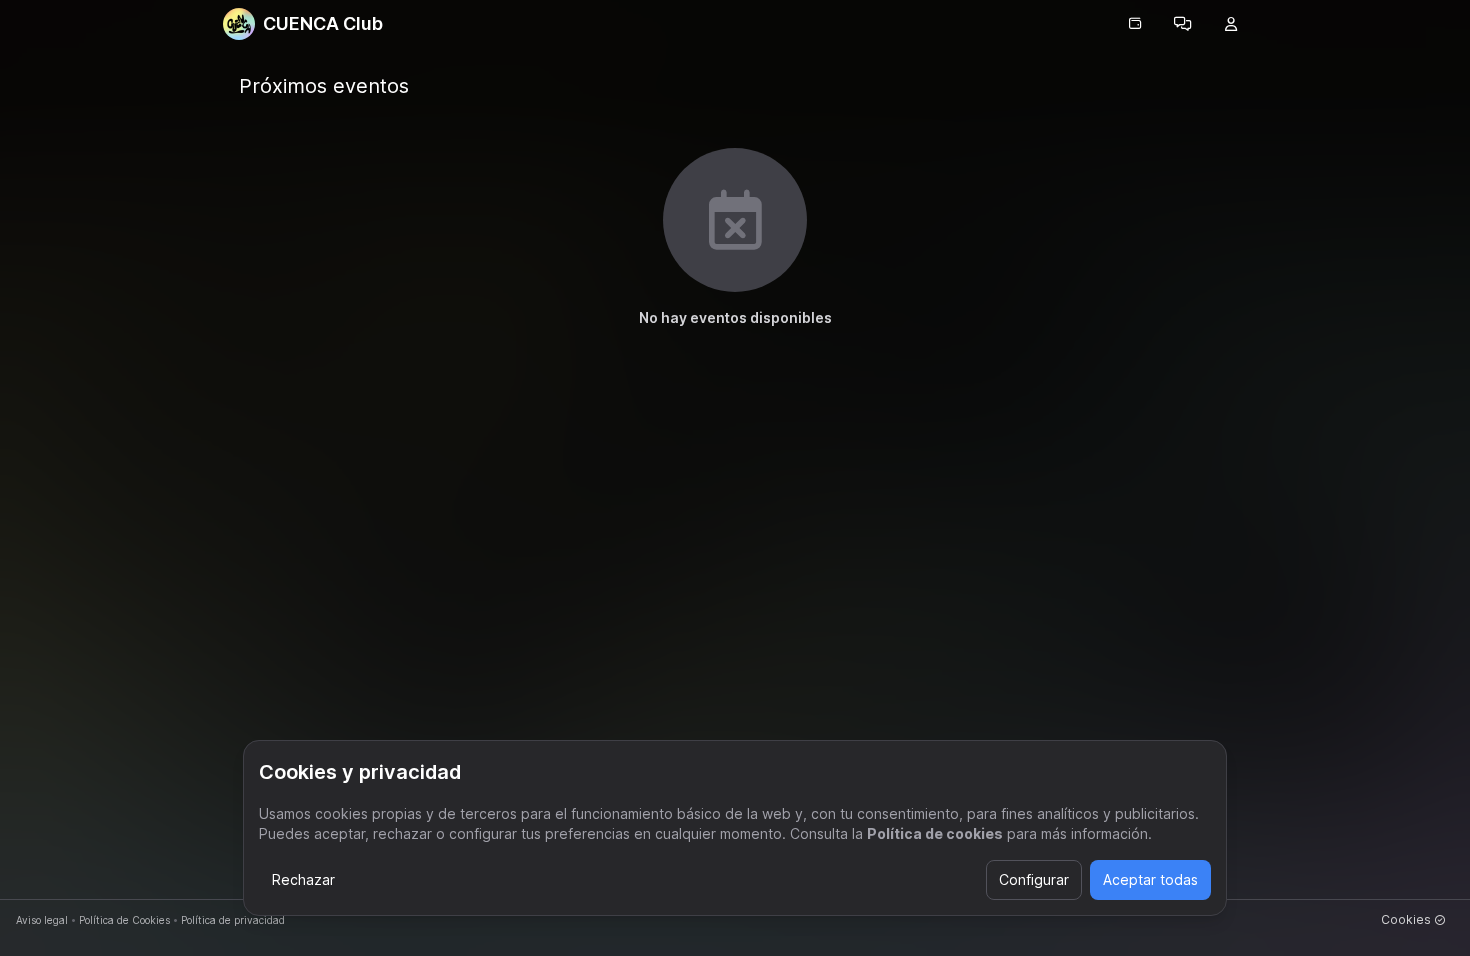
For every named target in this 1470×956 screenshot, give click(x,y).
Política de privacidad (233, 920)
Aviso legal (42, 920)
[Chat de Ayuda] (1183, 24)
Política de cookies (935, 833)
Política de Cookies (124, 920)
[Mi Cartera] (1135, 24)
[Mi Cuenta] (1231, 24)
